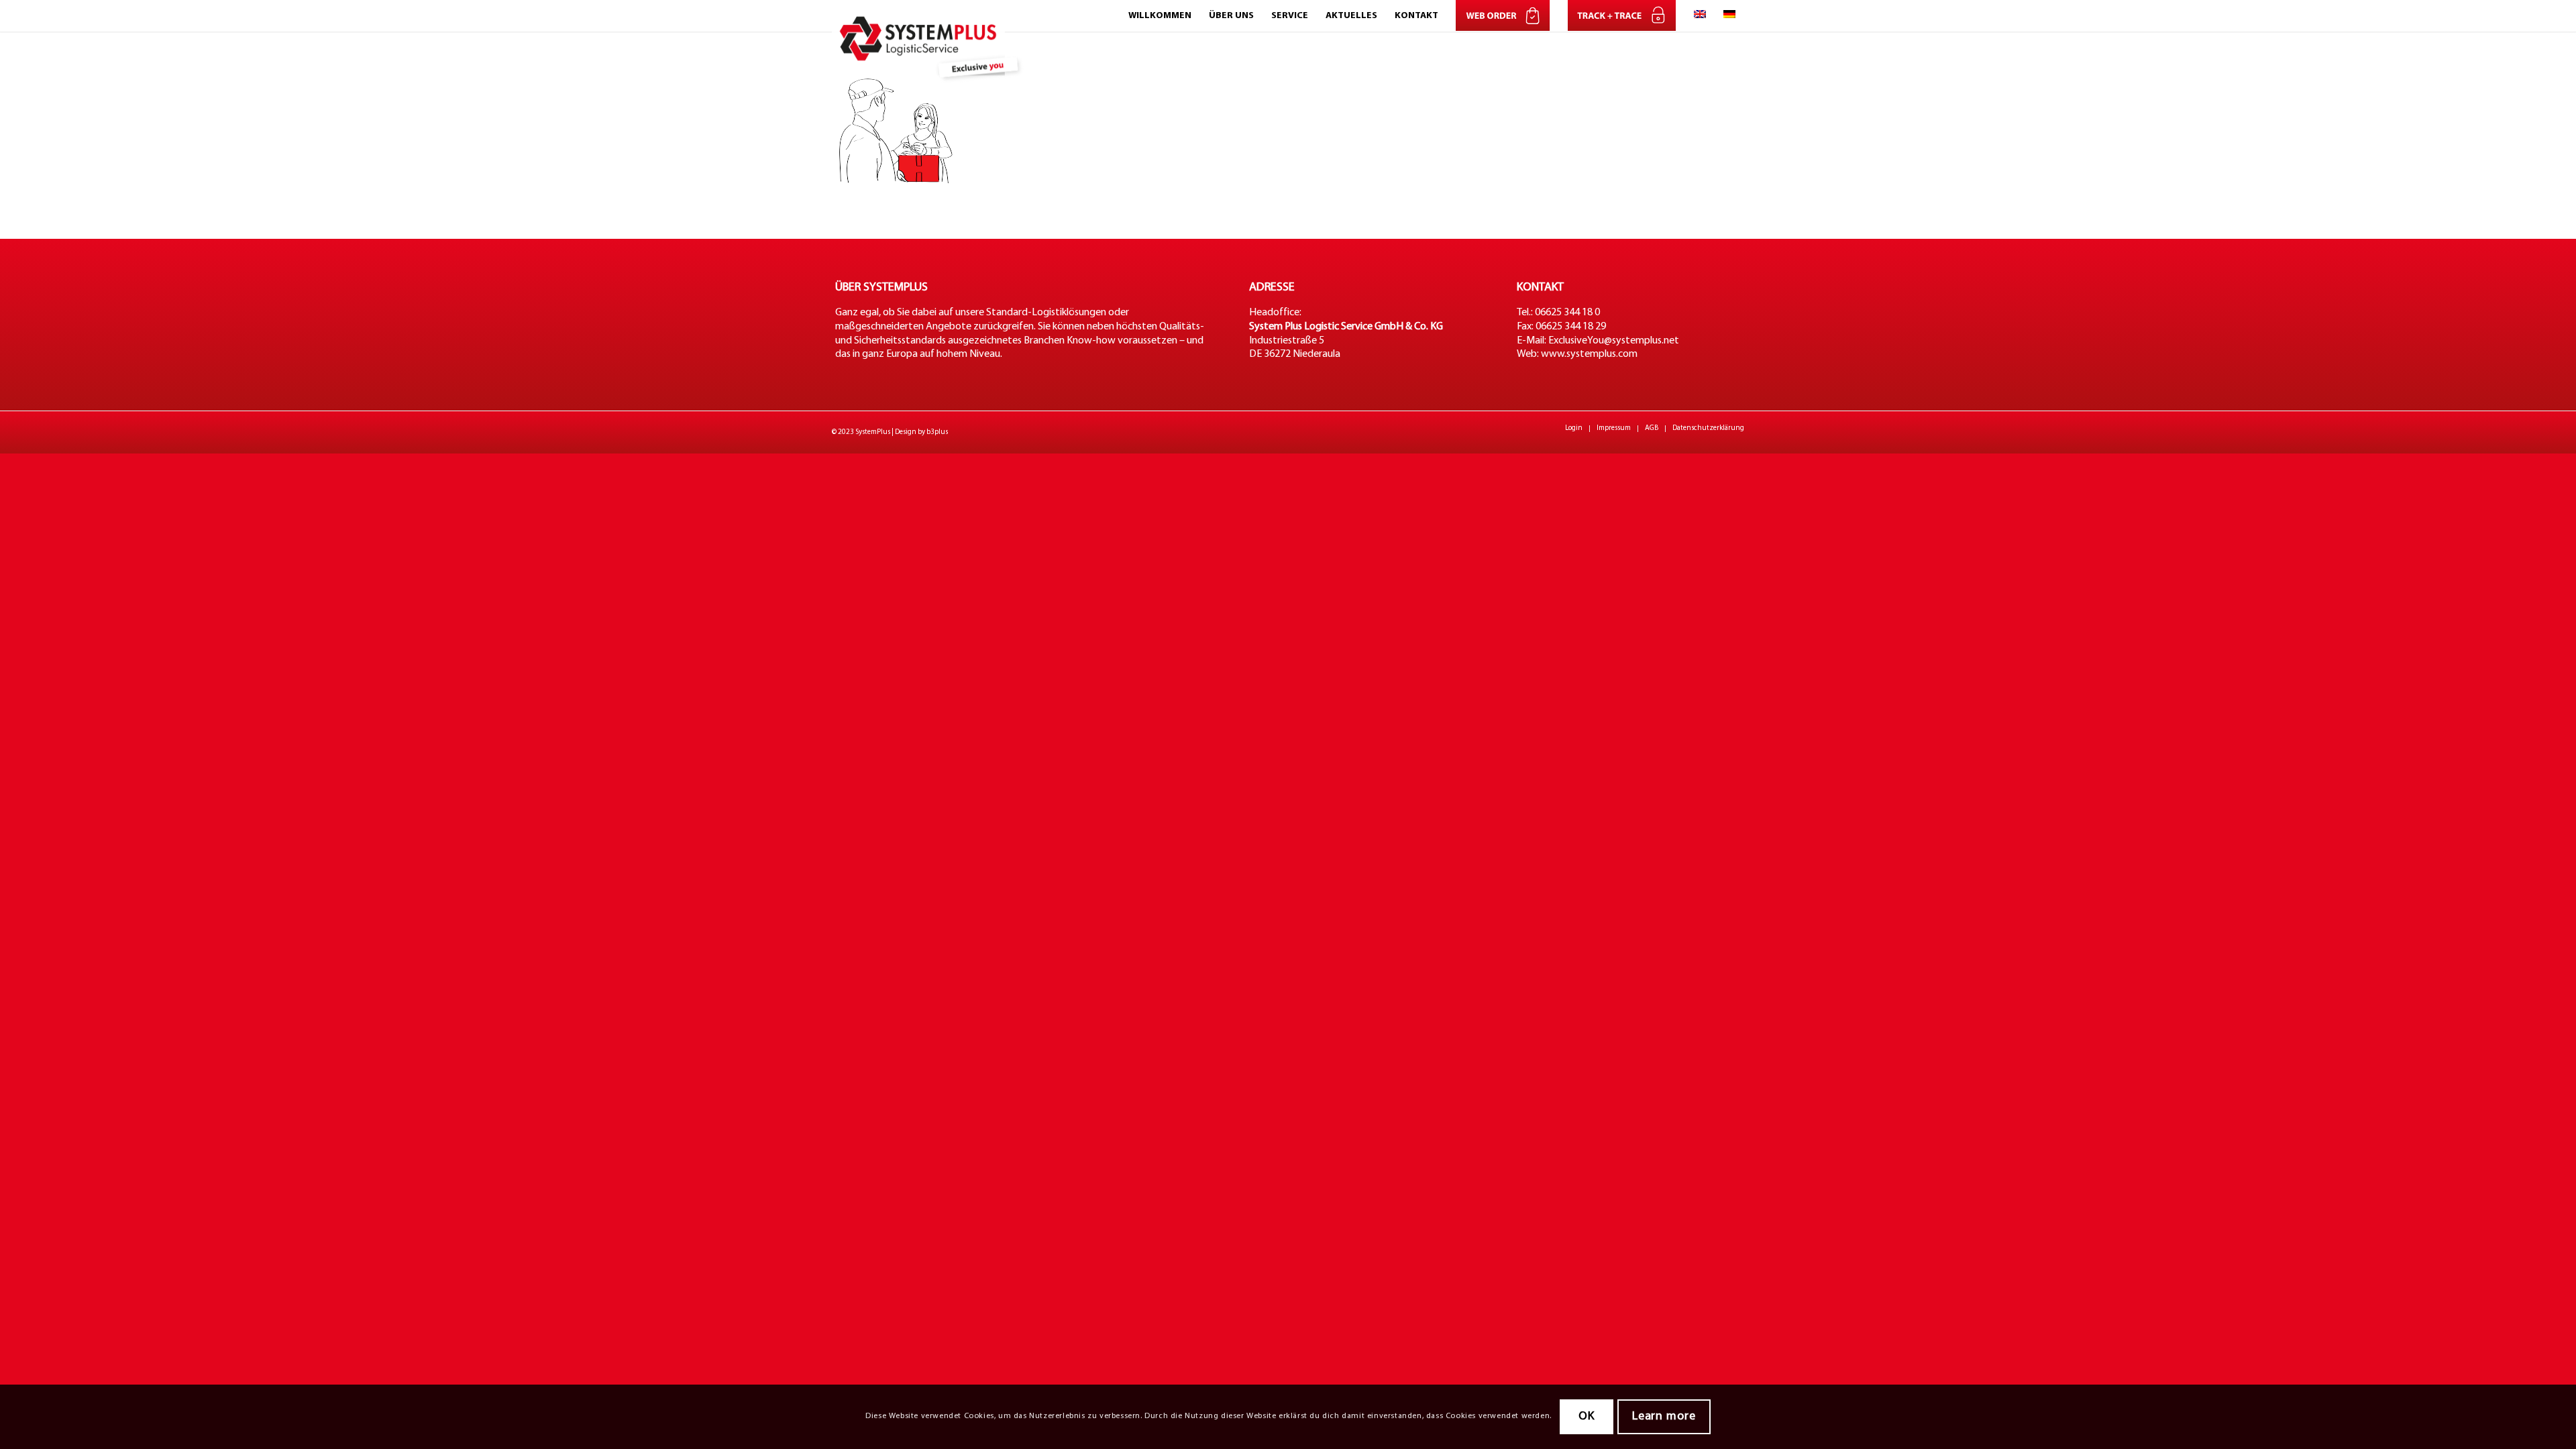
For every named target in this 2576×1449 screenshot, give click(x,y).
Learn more (1664, 1416)
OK (1587, 1416)
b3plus (937, 432)
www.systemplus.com (1589, 354)
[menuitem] (1160, 16)
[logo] (930, 16)
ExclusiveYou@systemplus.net (1614, 341)
